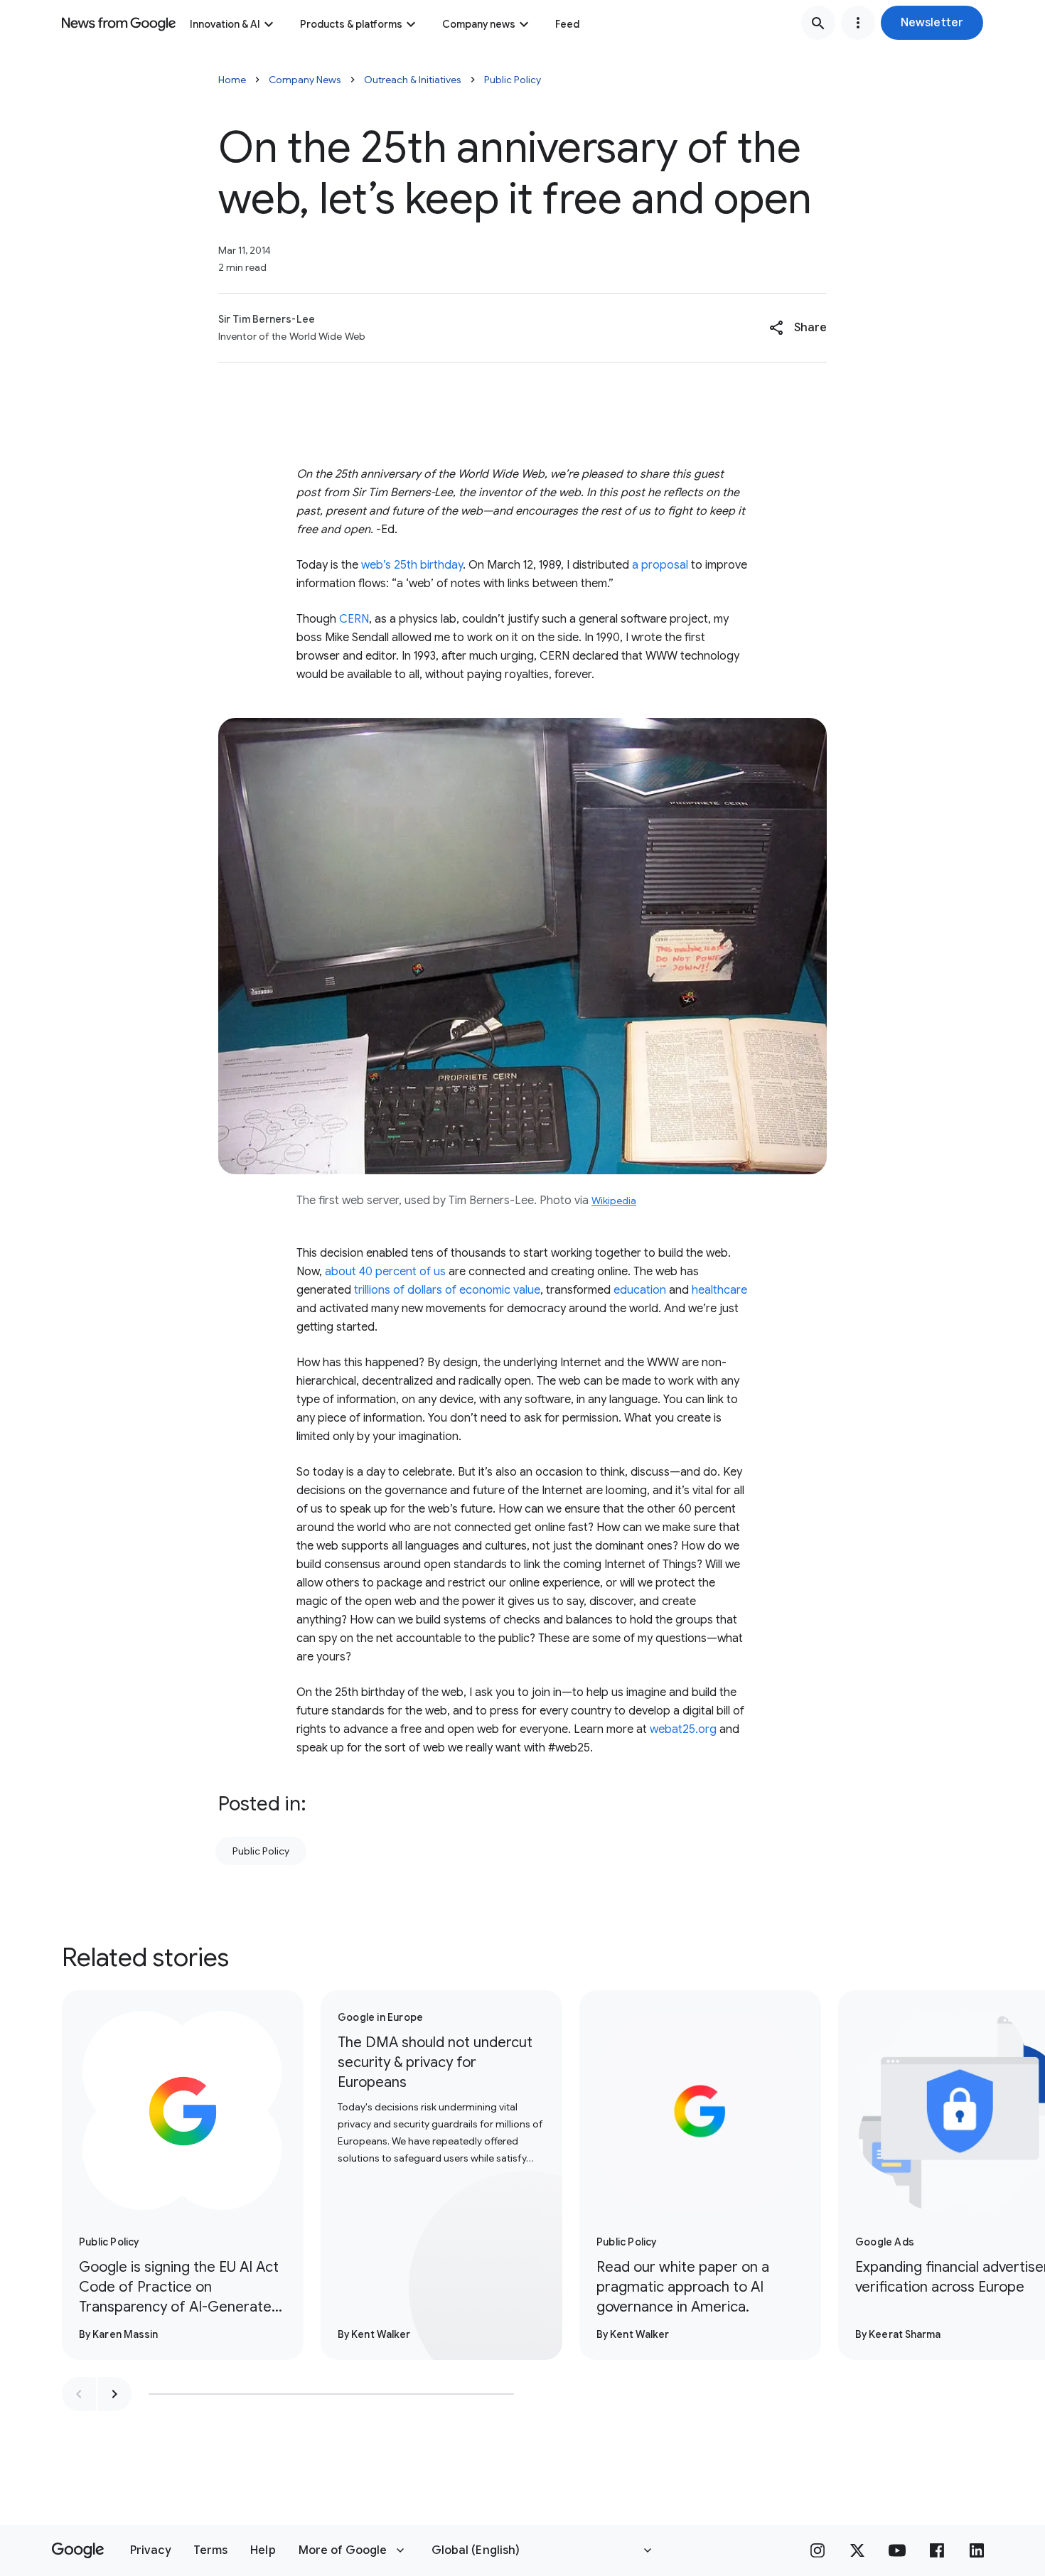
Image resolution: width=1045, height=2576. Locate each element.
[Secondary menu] (858, 23)
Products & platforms (351, 24)
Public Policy (513, 80)
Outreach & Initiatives (413, 80)
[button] (932, 23)
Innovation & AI (225, 24)
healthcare (719, 1290)
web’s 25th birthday (412, 565)
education (640, 1290)
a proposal (660, 565)
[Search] (818, 23)
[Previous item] (79, 2394)
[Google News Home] (119, 23)
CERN (354, 619)
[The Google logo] (78, 2550)
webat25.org (683, 1729)
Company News (305, 80)
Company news (479, 24)
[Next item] (114, 2394)
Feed (567, 24)
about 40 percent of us (385, 1272)
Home (232, 80)
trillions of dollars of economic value (447, 1290)
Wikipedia (614, 1201)
